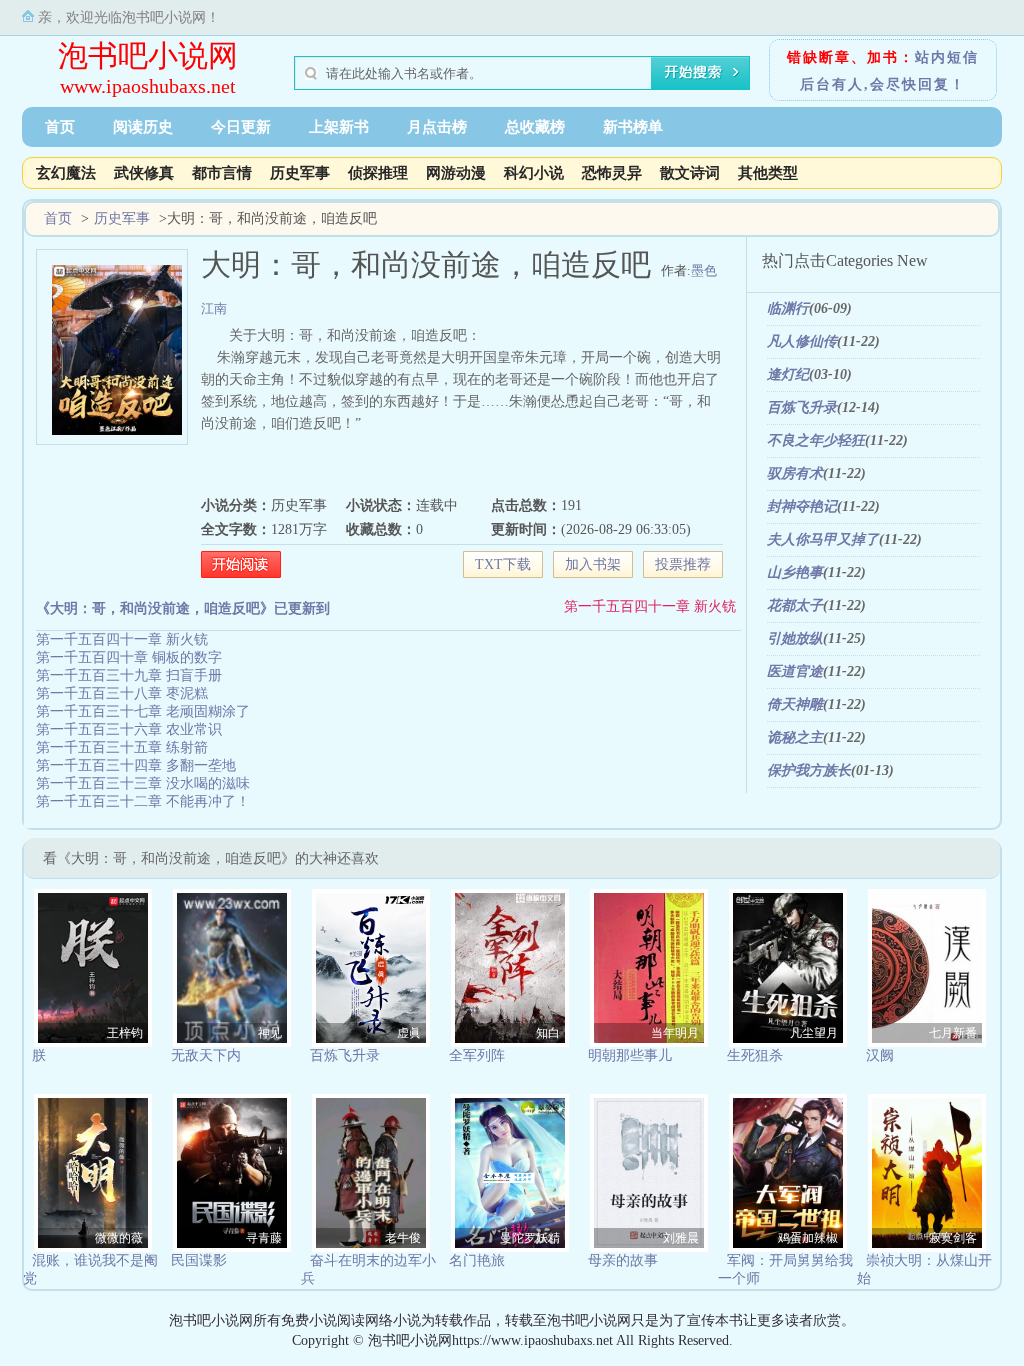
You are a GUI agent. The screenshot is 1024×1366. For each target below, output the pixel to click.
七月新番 (953, 1033)
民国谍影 (199, 1260)
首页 (60, 127)
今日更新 (241, 127)
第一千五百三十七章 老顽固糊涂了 (143, 711)
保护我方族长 (809, 770)
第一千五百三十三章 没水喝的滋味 (143, 783)
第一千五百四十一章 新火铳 (650, 606)
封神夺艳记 (802, 506)
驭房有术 (795, 473)
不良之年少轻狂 (816, 440)
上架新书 (339, 127)
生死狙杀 (755, 1055)
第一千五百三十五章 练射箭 (122, 747)
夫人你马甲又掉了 (823, 539)
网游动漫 (456, 173)
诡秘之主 (795, 737)
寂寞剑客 (953, 1238)
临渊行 (788, 308)
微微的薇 (119, 1238)
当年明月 (675, 1033)
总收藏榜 (535, 127)
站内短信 (947, 57)
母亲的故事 (623, 1260)
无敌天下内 (206, 1055)
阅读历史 (143, 127)
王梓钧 (125, 1033)
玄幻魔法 (66, 173)
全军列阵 (477, 1055)
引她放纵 (795, 638)
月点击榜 (437, 127)
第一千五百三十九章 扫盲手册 (129, 675)
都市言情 (222, 173)
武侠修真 (144, 173)
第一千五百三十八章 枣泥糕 (122, 693)
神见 (270, 1033)
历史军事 (300, 173)
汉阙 (880, 1055)
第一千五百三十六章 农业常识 (129, 729)
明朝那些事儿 (630, 1055)
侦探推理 (378, 173)
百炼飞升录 (802, 407)
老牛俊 (403, 1238)
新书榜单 (633, 127)
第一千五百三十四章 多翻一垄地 (136, 765)
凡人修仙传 (802, 341)
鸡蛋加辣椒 (808, 1238)
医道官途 (795, 671)
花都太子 (795, 605)
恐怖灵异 (612, 173)
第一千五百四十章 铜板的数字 (129, 657)
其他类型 (768, 173)
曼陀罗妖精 (530, 1238)
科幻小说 (534, 173)
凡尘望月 (814, 1033)
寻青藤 (264, 1238)
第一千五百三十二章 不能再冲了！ (143, 801)
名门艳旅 (477, 1260)
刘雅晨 (681, 1238)
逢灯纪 (788, 374)
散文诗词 (690, 173)
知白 (548, 1033)
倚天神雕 (795, 704)
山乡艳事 (795, 572)
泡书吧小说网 (148, 55)
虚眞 (409, 1033)
